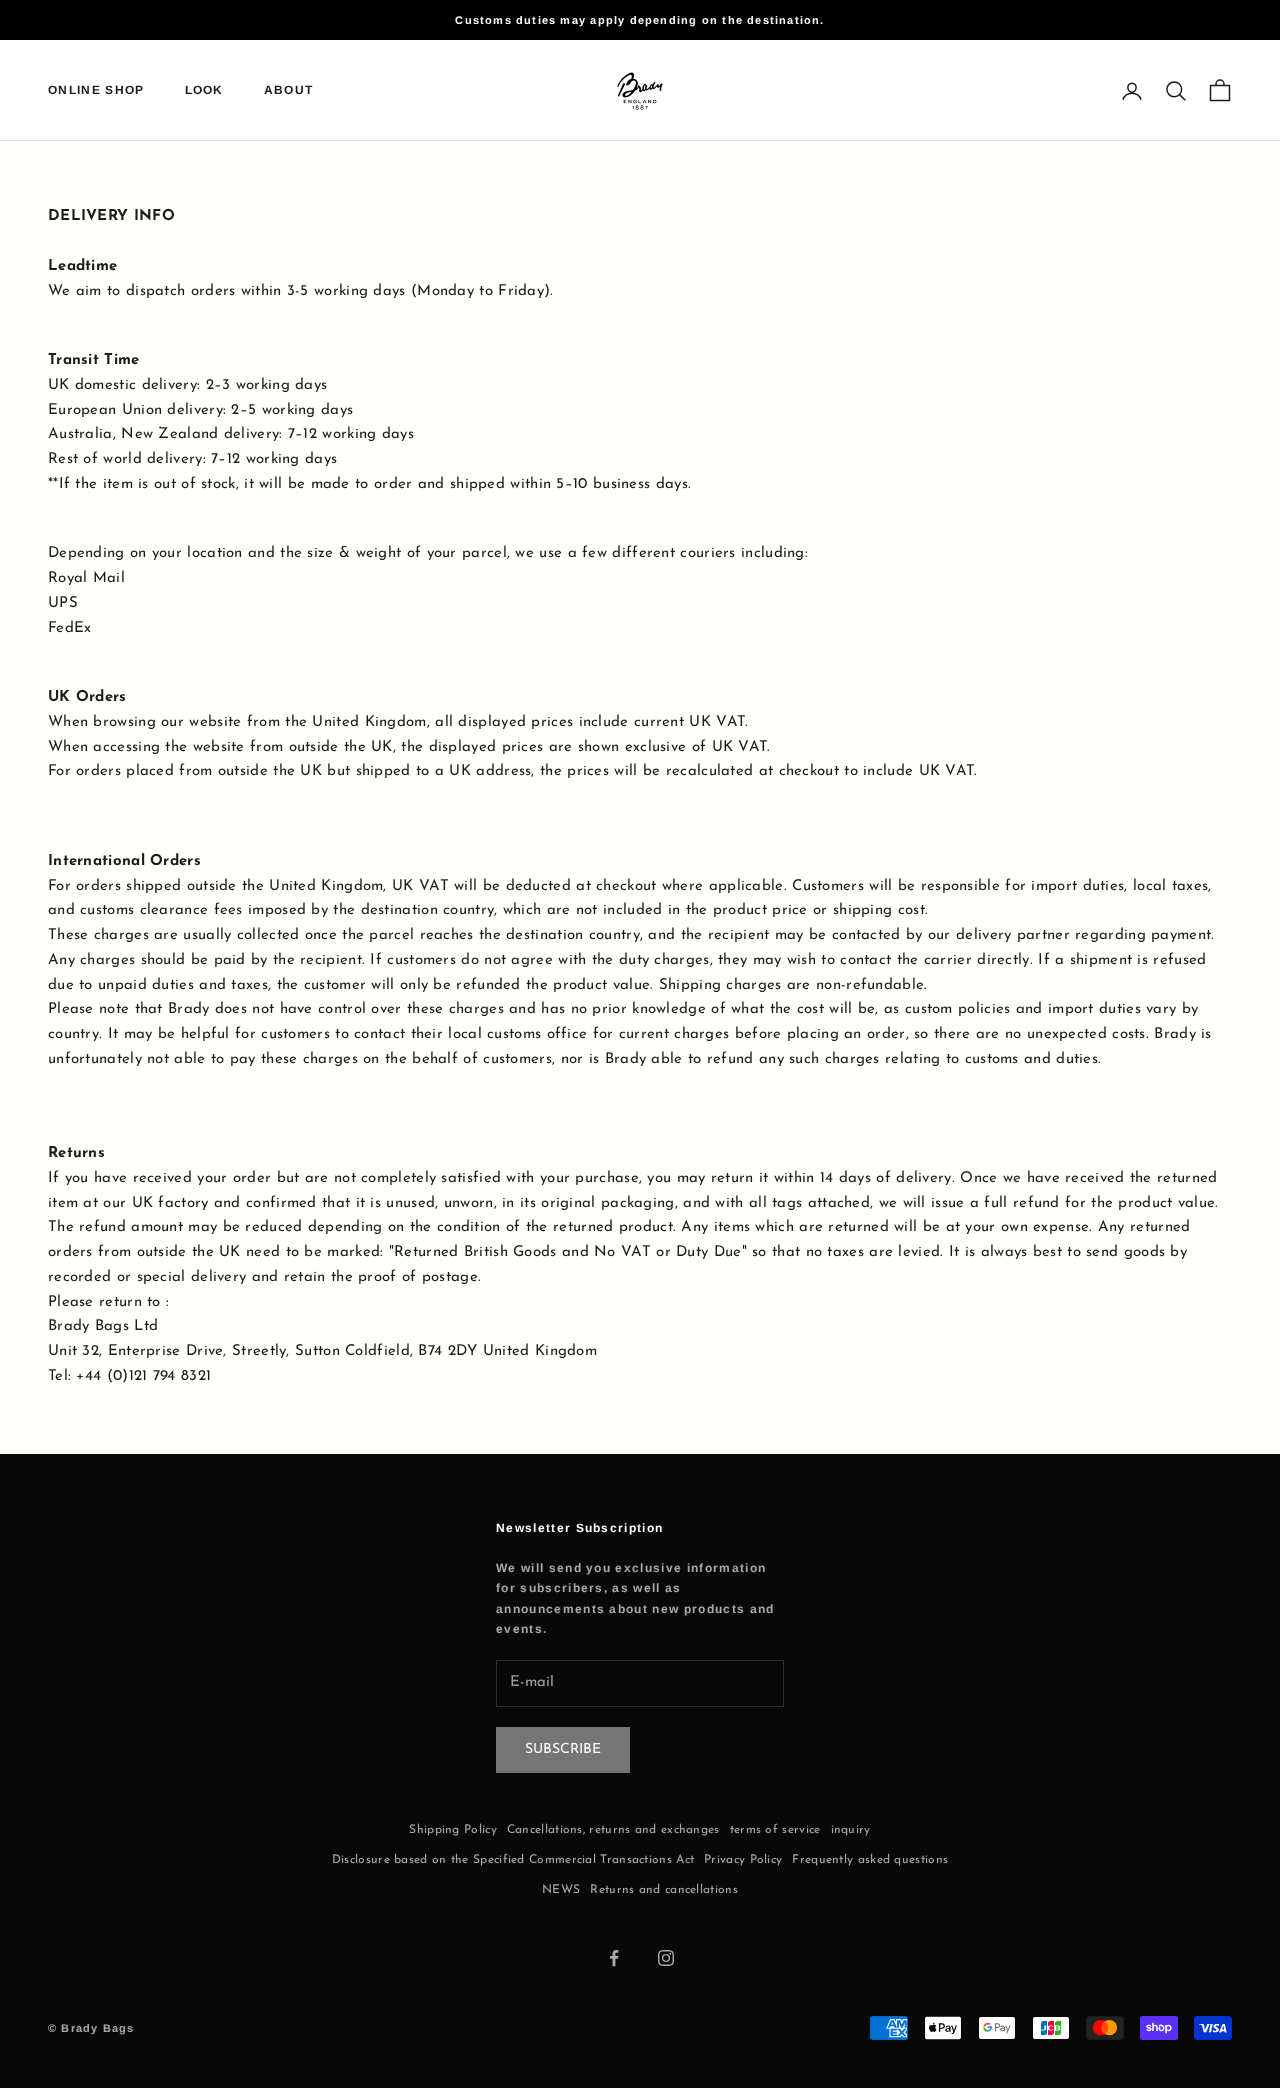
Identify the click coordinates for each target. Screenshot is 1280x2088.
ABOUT (289, 91)
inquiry (851, 1830)
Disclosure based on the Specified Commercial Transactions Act (513, 1860)
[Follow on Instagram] (666, 1958)
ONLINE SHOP (96, 91)
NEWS (561, 1890)
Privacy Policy (743, 1860)
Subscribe (563, 1749)
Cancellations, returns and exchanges (613, 1830)
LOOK (204, 91)
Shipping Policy (453, 1830)
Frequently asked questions (870, 1860)
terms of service (775, 1830)
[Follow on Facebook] (614, 1958)
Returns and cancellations (664, 1890)
